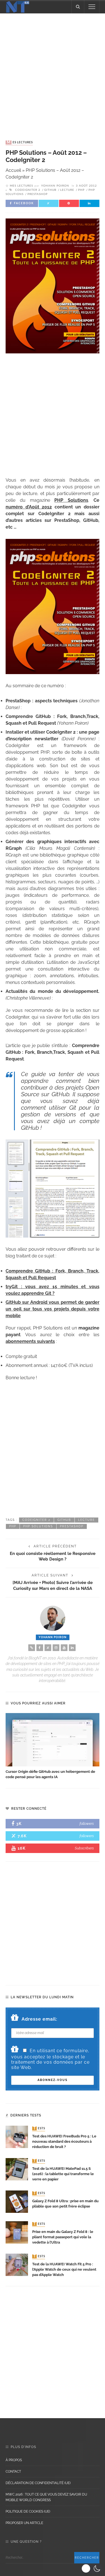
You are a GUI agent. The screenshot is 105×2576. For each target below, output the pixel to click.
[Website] (32, 1648)
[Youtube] (64, 1648)
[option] (53, 1746)
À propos (14, 2460)
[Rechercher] (78, 7)
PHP (81, 190)
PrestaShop (38, 194)
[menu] (92, 7)
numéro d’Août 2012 (29, 507)
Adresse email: (39, 2019)
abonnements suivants (30, 1341)
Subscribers (84, 1848)
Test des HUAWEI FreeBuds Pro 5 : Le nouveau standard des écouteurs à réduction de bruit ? (64, 2141)
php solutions (38, 1526)
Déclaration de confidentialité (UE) (38, 2483)
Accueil (13, 170)
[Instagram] (56, 1648)
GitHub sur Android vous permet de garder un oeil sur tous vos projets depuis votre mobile (53, 1309)
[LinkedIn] (72, 1648)
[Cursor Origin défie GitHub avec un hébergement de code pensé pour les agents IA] (53, 1740)
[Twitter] (48, 1648)
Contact (13, 2472)
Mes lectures (20, 142)
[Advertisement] (53, 71)
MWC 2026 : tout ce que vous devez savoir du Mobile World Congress (46, 2497)
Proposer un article (24, 2523)
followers (87, 1824)
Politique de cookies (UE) (28, 2511)
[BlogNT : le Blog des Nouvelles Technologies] (18, 6)
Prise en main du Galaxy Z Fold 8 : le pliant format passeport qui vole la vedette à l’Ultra (63, 2237)
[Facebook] (40, 1648)
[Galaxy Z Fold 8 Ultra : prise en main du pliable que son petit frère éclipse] (17, 2201)
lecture (67, 190)
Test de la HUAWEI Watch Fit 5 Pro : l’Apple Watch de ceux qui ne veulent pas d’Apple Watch (64, 2269)
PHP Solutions (71, 500)
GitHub (50, 190)
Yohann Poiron (55, 186)
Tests (39, 2128)
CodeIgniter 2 (28, 190)
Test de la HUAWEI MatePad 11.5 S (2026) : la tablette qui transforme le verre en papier (63, 2174)
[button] (92, 2568)
